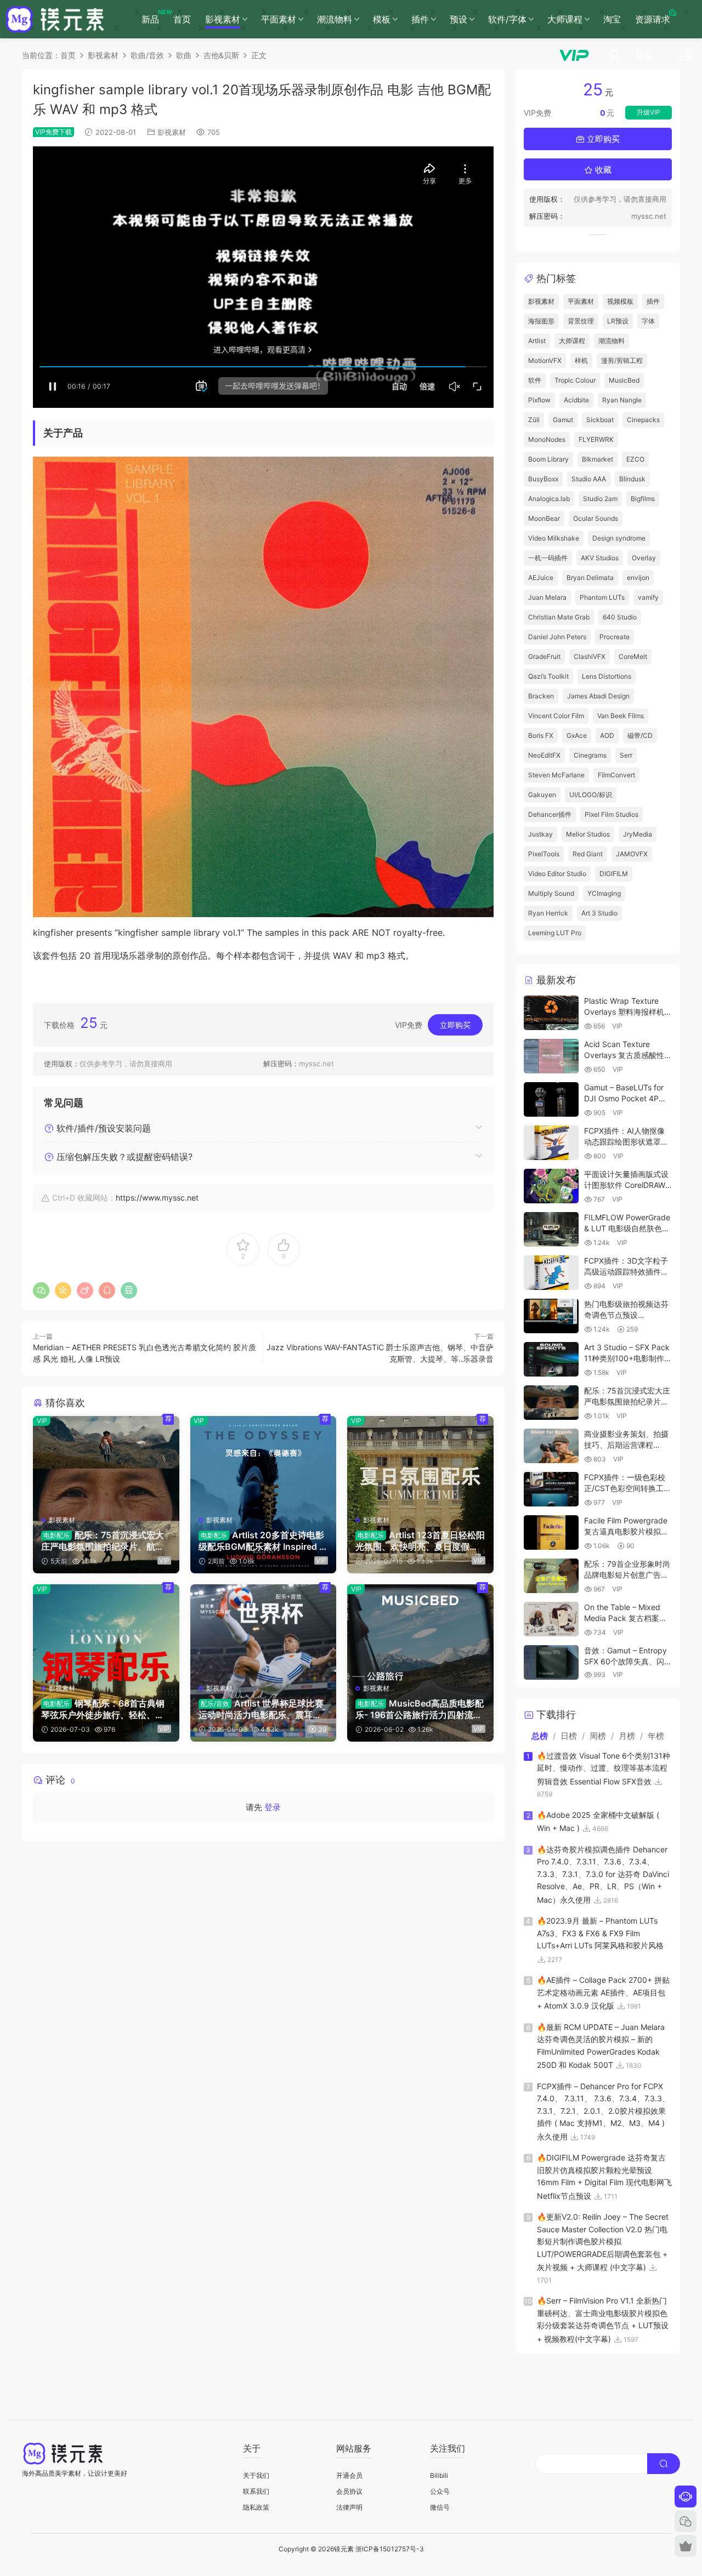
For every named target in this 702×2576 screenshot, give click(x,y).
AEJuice (541, 578)
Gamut (563, 420)
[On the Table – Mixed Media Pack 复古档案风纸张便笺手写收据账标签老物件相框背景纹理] (551, 1619)
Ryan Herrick (548, 913)
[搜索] (615, 55)
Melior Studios (588, 834)
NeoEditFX (544, 755)
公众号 (440, 2491)
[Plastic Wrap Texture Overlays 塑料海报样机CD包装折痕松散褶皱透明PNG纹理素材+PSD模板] (551, 1013)
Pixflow (539, 400)
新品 (154, 16)
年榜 (656, 1736)
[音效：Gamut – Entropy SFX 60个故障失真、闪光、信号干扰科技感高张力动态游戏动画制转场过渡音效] (551, 1662)
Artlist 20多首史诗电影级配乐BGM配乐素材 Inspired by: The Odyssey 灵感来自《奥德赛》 (263, 1540)
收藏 (602, 170)
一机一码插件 (548, 558)
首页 (182, 19)
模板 (382, 19)
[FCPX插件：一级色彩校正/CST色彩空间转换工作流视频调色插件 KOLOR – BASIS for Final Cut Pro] (551, 1489)
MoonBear (544, 518)
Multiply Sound (551, 893)
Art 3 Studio (599, 913)
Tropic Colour (575, 380)
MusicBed (624, 380)
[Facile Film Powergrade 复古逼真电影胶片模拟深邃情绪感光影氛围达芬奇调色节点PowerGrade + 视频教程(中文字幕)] (551, 1532)
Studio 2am (600, 499)
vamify (648, 597)
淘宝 (612, 19)
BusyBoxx (543, 479)
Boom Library (548, 459)
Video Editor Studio (557, 874)
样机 (581, 360)
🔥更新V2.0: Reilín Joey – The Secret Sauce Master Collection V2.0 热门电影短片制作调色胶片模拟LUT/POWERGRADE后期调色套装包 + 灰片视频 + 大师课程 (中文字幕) (603, 2242)
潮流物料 (335, 19)
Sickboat (600, 420)
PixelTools (544, 854)
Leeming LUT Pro (555, 933)
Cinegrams (590, 755)
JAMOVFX (632, 854)
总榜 (540, 1736)
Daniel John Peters (557, 637)
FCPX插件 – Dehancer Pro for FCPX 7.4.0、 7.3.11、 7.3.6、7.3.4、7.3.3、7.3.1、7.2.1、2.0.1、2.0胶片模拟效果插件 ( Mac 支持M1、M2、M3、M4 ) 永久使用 (603, 2111)
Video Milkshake (554, 538)
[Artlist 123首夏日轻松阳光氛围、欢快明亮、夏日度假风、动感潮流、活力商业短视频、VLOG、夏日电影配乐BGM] (420, 1462)
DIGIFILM (614, 874)
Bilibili (439, 2475)
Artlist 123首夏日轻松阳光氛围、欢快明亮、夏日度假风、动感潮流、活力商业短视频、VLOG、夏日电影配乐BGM (420, 1540)
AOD (607, 735)
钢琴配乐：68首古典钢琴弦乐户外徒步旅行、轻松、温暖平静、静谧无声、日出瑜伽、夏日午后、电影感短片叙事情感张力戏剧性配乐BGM (103, 1709)
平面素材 (279, 19)
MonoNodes (547, 439)
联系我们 (256, 2491)
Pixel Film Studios (612, 814)
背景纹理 (581, 321)
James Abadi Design (598, 696)
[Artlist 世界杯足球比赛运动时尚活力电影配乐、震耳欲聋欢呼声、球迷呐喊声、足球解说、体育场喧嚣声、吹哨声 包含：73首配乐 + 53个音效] (264, 1630)
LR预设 (618, 321)
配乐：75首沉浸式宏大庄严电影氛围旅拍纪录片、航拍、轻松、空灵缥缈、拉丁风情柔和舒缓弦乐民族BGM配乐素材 (104, 1540)
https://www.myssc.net (157, 1198)
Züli (534, 420)
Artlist (537, 341)
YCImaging (604, 893)
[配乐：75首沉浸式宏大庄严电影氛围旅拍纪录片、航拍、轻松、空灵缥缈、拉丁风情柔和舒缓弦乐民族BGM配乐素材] (106, 1462)
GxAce (577, 735)
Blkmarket (598, 459)
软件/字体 (507, 19)
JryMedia (638, 834)
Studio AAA (589, 479)
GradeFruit (544, 656)
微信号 (440, 2507)
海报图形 (541, 321)
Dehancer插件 (550, 814)
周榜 (598, 1736)
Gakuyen (542, 795)
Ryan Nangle (622, 400)
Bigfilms (643, 499)
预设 (458, 19)
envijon (638, 578)
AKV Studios (600, 558)
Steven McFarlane (556, 775)
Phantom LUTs (602, 597)
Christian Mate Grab (559, 617)
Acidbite (576, 400)
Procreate (615, 637)
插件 (420, 19)
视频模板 (620, 301)
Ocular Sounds (596, 518)
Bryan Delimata (590, 578)
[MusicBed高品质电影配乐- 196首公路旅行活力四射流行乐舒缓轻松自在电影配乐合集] (420, 1630)
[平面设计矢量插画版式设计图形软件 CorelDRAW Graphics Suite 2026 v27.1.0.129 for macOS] (551, 1186)
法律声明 (349, 2507)
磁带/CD (640, 735)
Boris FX (541, 735)
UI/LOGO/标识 (591, 795)
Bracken (541, 696)
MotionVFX (545, 360)
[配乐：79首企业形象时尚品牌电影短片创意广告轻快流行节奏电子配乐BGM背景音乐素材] (551, 1576)
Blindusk (632, 479)
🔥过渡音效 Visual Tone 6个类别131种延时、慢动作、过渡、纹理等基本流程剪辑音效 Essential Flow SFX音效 (604, 1768)
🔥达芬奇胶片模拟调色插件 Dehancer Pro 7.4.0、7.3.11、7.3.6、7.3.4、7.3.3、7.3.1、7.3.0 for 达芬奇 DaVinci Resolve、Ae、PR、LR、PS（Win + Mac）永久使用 (603, 1875)
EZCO (635, 459)
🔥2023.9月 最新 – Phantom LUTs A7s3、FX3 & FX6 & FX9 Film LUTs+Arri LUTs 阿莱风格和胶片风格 (600, 1933)
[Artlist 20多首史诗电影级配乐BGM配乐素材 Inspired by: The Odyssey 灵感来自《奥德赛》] (264, 1462)
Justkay (540, 834)
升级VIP (649, 112)
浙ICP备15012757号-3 (390, 2549)
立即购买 (455, 1025)
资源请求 (653, 19)
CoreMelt (633, 656)
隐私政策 (256, 2507)
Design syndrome (619, 538)
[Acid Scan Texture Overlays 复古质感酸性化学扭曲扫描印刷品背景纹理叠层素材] (551, 1056)
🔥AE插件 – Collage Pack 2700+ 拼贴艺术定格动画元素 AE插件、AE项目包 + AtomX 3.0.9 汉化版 (603, 1993)
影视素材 (223, 19)
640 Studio (620, 617)
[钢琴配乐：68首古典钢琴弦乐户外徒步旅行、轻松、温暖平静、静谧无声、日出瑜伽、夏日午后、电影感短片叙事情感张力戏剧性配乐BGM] (106, 1630)
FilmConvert (616, 775)
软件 (535, 380)
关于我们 (256, 2475)
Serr (626, 755)
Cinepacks (643, 420)
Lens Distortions (607, 676)
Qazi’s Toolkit (548, 676)
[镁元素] (55, 19)
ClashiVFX (590, 656)
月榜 (627, 1736)
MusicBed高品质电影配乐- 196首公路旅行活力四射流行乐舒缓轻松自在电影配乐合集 (420, 1709)
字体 (648, 321)
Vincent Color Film (556, 716)
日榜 (569, 1736)
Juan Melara (547, 597)
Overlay (644, 558)
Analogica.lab (549, 499)
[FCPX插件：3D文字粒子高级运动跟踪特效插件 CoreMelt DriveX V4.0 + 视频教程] (551, 1273)
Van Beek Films (621, 716)
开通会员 (349, 2475)
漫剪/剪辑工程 (622, 360)
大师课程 (565, 19)
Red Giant (588, 854)
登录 (273, 1807)
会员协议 (349, 2491)
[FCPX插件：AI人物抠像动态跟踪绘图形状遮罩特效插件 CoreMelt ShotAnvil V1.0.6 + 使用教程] (551, 1143)
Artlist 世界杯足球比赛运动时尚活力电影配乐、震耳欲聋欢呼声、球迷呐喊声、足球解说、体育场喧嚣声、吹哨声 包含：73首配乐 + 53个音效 (261, 1709)
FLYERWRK (596, 439)
